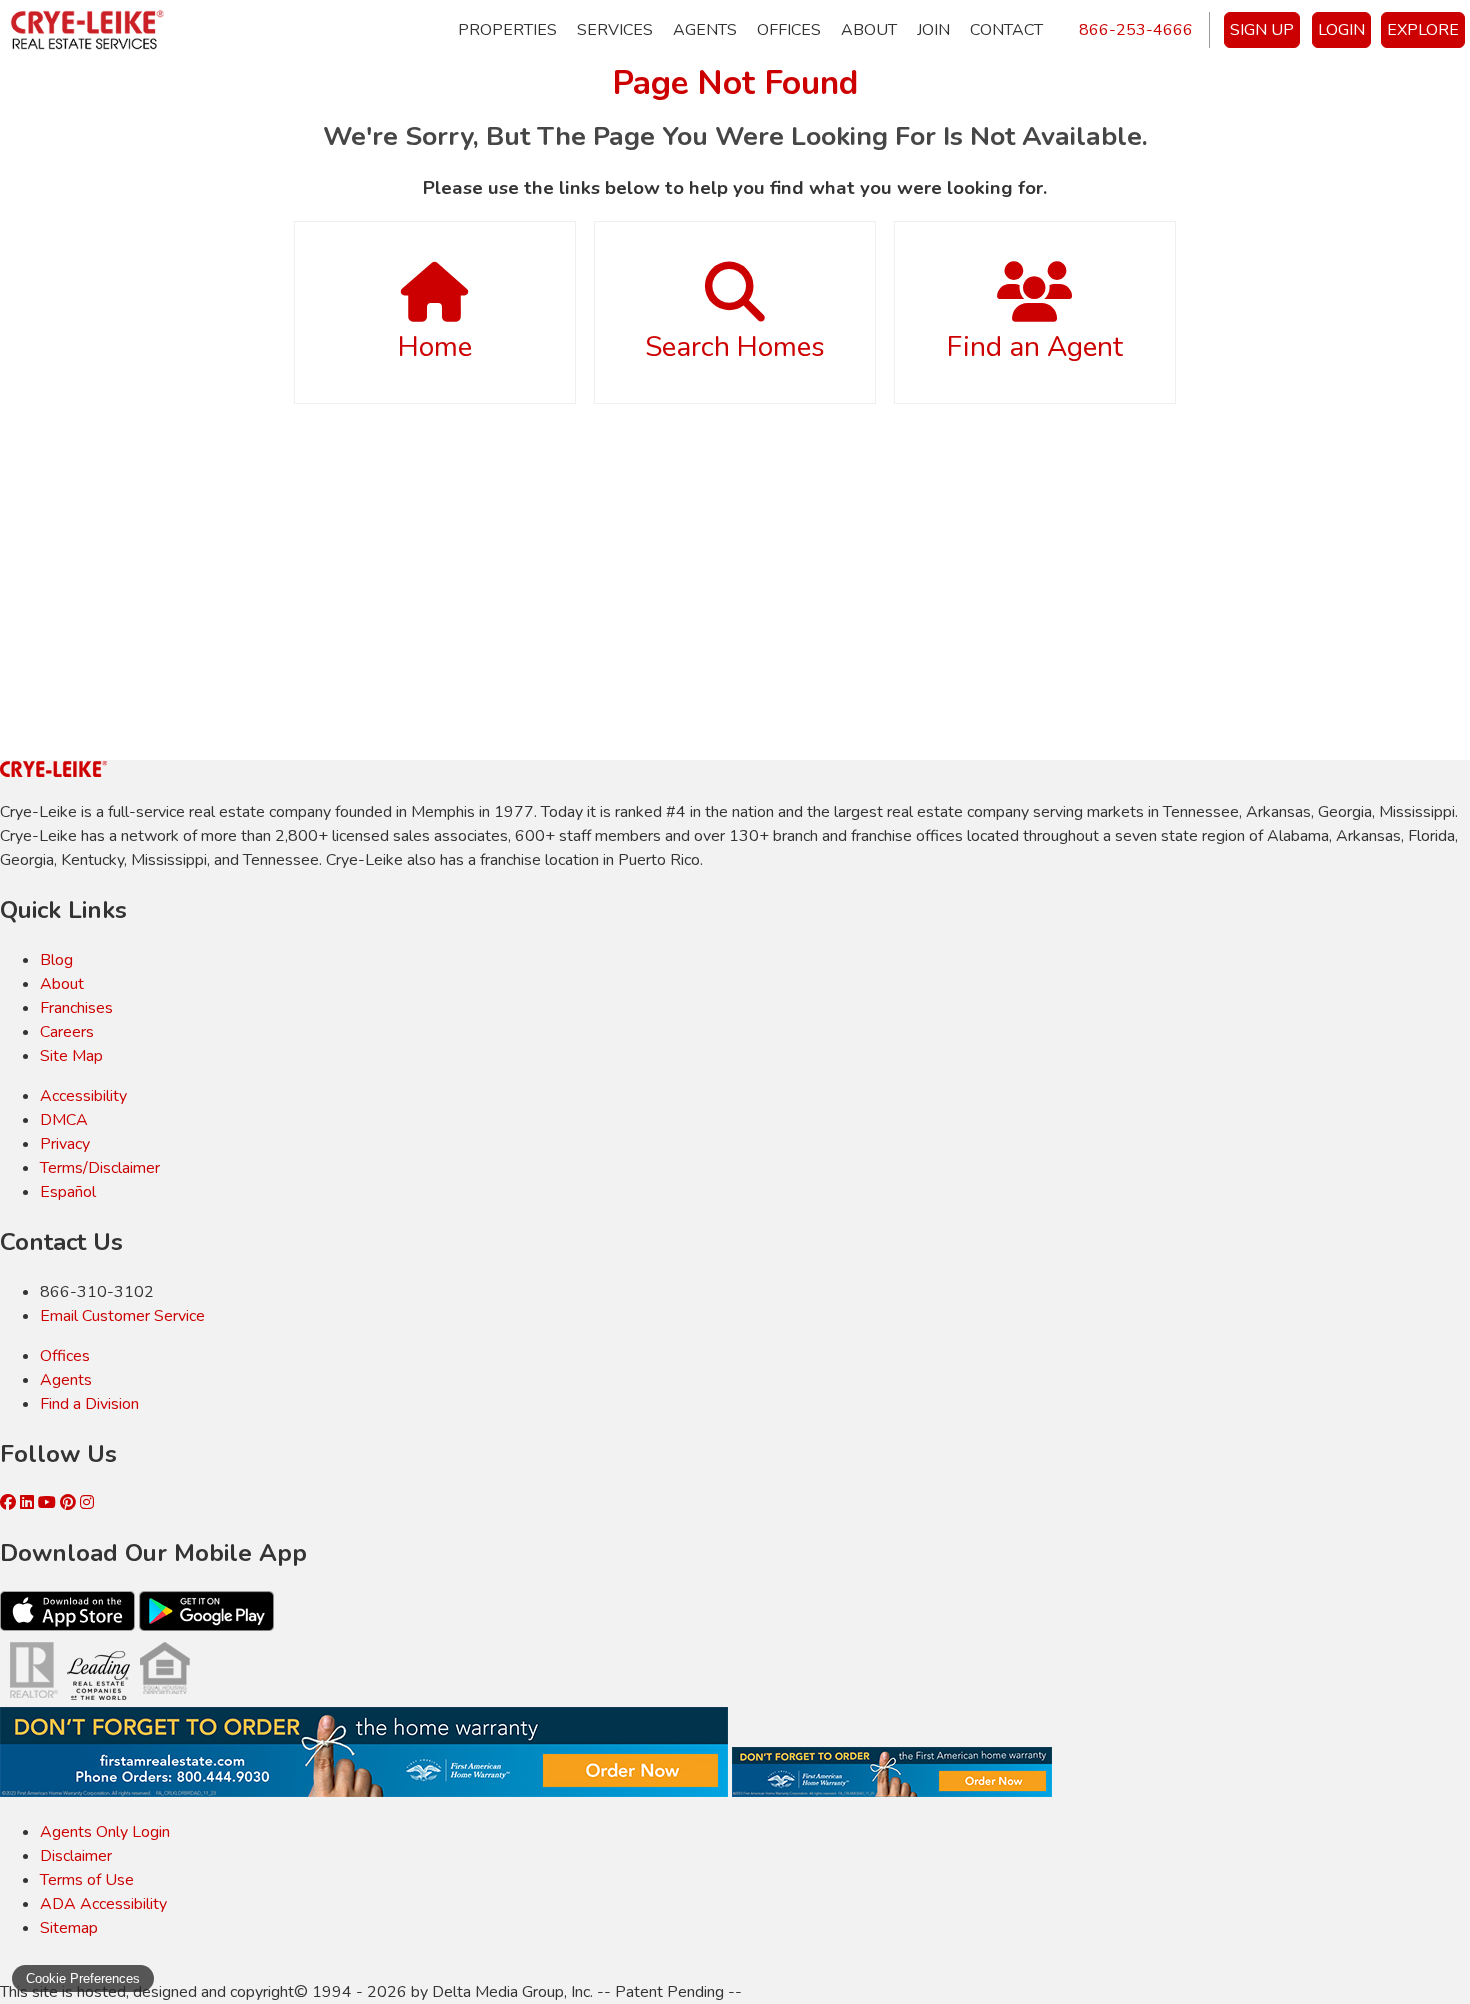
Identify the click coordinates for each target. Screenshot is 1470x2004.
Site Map (71, 1056)
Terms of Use (87, 1880)
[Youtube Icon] (49, 1503)
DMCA (64, 1120)
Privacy (65, 1144)
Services (615, 30)
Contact (1006, 30)
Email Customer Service (122, 1316)
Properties (507, 30)
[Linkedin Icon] (29, 1503)
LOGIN (1341, 30)
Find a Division (89, 1404)
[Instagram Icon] (87, 1503)
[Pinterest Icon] (70, 1503)
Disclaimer (76, 1856)
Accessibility (83, 1096)
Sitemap (69, 1928)
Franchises (76, 1008)
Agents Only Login (105, 1832)
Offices (789, 30)
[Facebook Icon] (10, 1503)
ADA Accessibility (103, 1904)
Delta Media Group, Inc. (512, 1992)
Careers (67, 1032)
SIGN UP (1262, 30)
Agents (705, 30)
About (869, 30)
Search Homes (735, 347)
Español (68, 1192)
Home (435, 347)
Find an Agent (1035, 347)
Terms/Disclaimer (100, 1168)
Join (933, 30)
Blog (56, 960)
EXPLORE (1423, 30)
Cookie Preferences (83, 1978)
